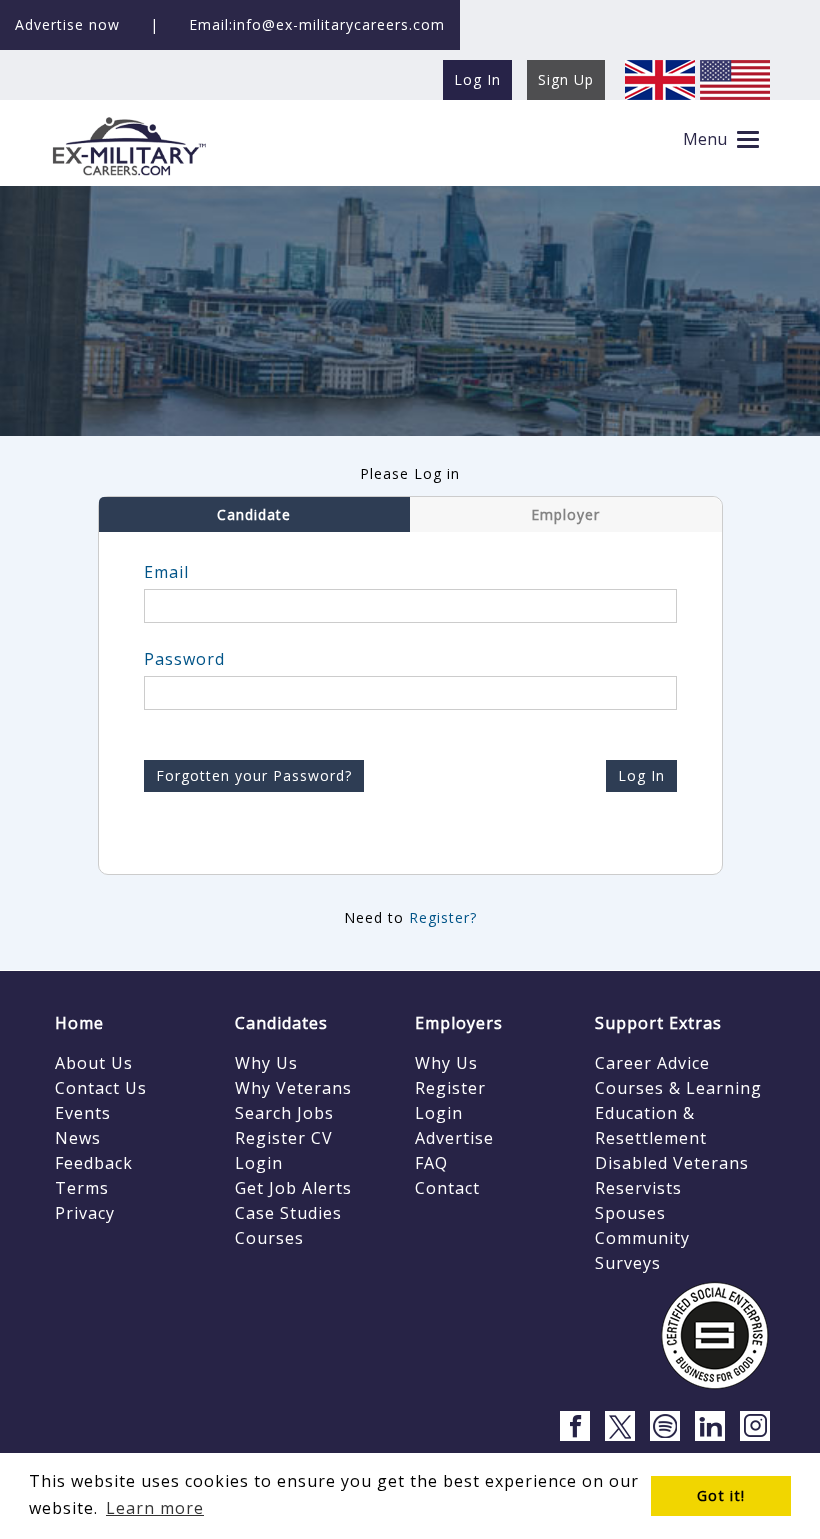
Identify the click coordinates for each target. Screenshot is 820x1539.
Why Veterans (293, 1088)
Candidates (281, 1023)
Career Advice (652, 1063)
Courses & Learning (678, 1088)
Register (450, 1088)
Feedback (94, 1163)
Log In (641, 775)
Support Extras (658, 1023)
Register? (443, 917)
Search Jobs (284, 1113)
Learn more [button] (155, 1508)
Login (259, 1163)
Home (79, 1023)
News (78, 1138)
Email (166, 572)
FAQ (431, 1163)
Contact (447, 1188)
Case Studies (288, 1213)
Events (83, 1113)
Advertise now (67, 24)
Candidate (254, 514)
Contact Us (101, 1088)
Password (184, 659)
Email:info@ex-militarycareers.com (317, 24)
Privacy (85, 1213)
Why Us (266, 1063)
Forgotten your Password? (254, 775)
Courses (269, 1238)
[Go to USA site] (735, 78)
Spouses (630, 1213)
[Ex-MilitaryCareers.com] (129, 145)
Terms (82, 1188)
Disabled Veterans (672, 1163)
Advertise (454, 1138)
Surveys (628, 1263)
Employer (565, 514)
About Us (94, 1063)
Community (642, 1238)
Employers (459, 1023)
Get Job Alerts (293, 1188)
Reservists (638, 1188)
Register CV (284, 1138)
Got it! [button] (721, 1495)
